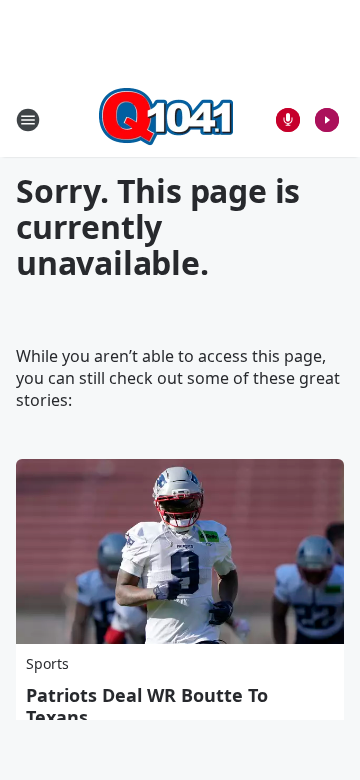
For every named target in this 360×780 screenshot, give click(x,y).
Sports (47, 663)
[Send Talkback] (288, 120)
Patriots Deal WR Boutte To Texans (147, 706)
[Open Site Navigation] (28, 120)
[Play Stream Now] (327, 120)
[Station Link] (166, 119)
